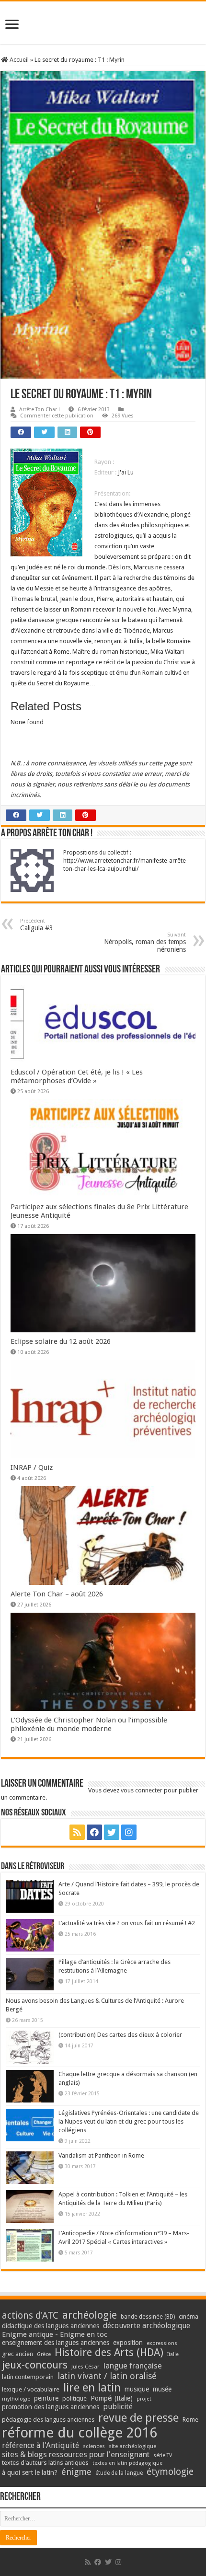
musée (162, 2389)
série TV (163, 2455)
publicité (118, 2407)
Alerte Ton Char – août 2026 (57, 1594)
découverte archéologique (147, 2326)
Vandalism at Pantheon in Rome (101, 2155)
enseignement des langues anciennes (56, 2343)
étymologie (170, 2472)
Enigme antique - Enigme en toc (55, 2334)
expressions (162, 2343)
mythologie (16, 2399)
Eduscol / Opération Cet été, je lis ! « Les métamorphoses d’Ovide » (77, 1076)
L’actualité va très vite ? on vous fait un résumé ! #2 (127, 1923)
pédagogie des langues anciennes (48, 2420)
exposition (128, 2343)
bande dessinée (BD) (148, 2317)
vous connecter (142, 1790)
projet (144, 2399)
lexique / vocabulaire (31, 2389)
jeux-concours (35, 2365)
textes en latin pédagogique (127, 2463)
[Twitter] (112, 1832)
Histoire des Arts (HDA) (109, 2352)
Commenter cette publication (57, 416)
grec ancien (17, 2354)
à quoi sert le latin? (30, 2472)
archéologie (90, 2315)
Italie (173, 2354)
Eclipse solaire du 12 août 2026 (61, 1341)
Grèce (44, 2354)
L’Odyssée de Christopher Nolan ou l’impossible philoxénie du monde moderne (89, 1724)
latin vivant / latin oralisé (107, 2376)
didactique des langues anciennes (51, 2326)
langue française (133, 2366)
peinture (46, 2398)
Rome (190, 2420)
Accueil (18, 60)
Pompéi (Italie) (112, 2398)
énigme (76, 2472)
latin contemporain (28, 2377)
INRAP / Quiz (32, 1467)
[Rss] (77, 1832)
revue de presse (138, 2418)
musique (137, 2389)
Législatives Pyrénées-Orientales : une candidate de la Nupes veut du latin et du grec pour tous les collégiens (129, 2121)
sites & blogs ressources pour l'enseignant (76, 2455)
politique (74, 2398)
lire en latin (92, 2388)
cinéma (189, 2316)
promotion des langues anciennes (51, 2407)
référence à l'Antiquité (40, 2445)
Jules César (86, 2367)
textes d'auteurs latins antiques (45, 2463)
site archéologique (132, 2446)
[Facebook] (94, 1832)
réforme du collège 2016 (80, 2433)
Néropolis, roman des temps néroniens (145, 942)
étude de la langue (119, 2473)
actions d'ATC (30, 2316)
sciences (94, 2446)
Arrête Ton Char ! (40, 410)
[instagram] (129, 1832)
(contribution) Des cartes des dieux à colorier (120, 2035)
